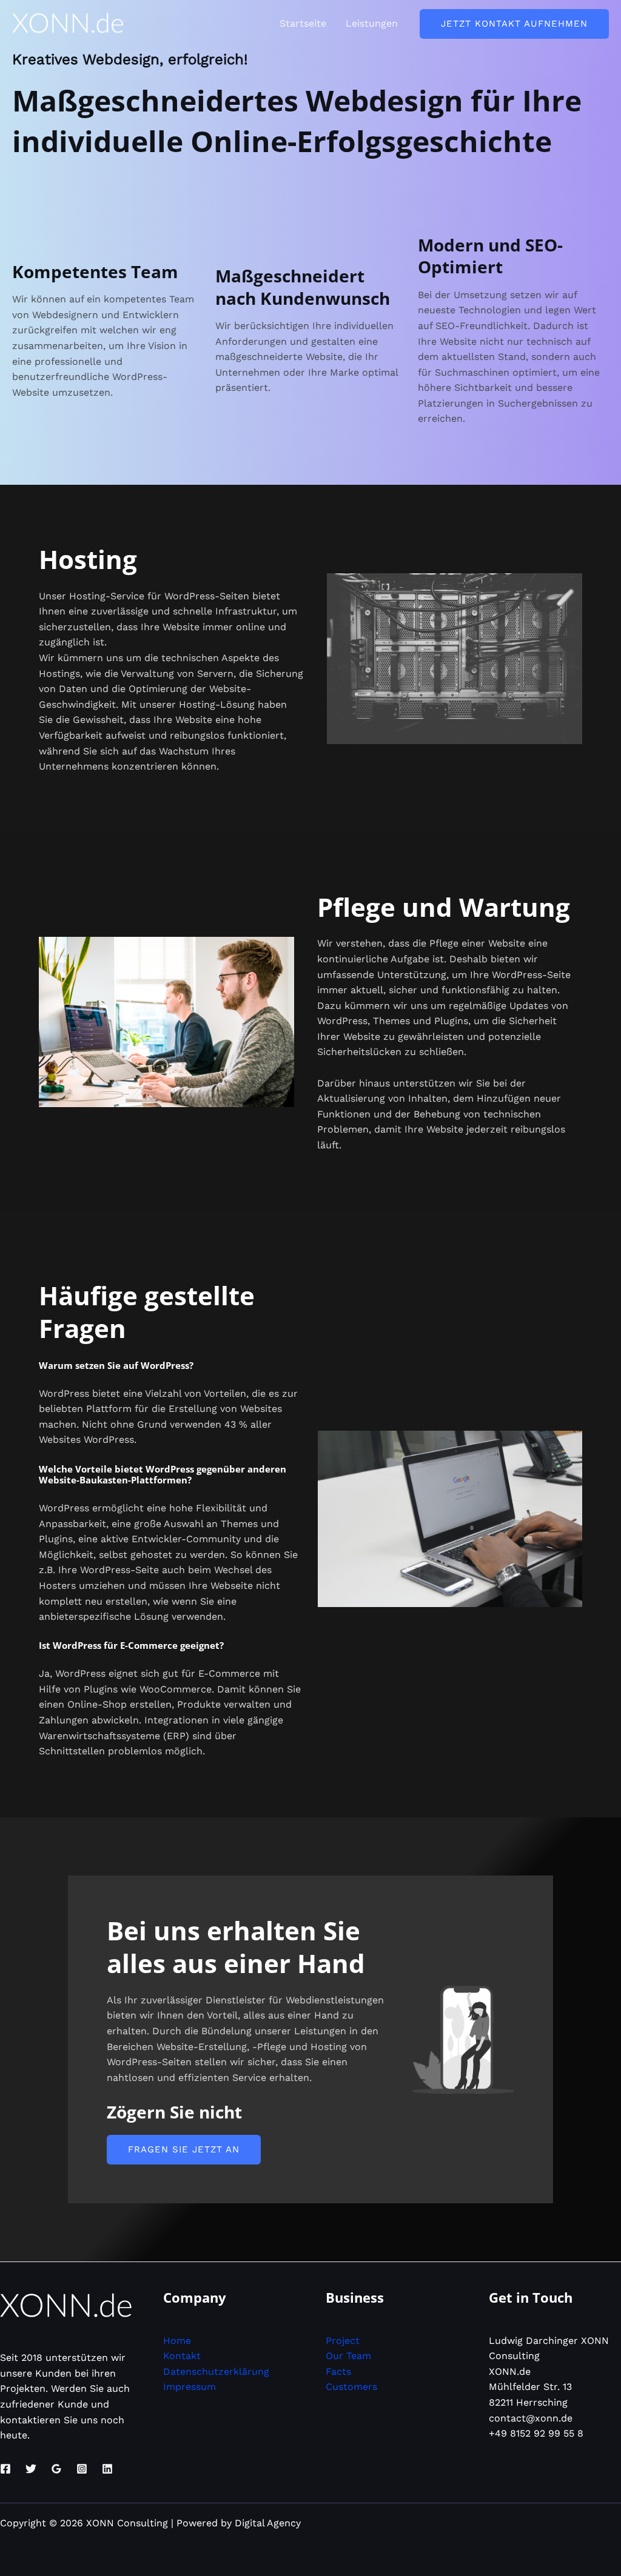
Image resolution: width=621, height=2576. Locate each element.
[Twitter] (31, 2469)
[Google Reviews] (56, 2469)
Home (177, 2341)
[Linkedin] (107, 2469)
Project (343, 2341)
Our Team (348, 2356)
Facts (338, 2371)
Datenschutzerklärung (216, 2371)
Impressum (190, 2387)
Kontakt (182, 2356)
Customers (351, 2387)
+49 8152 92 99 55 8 (536, 2433)
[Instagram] (82, 2469)
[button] (514, 24)
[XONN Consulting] (68, 23)
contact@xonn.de (531, 2418)
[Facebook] (5, 2469)
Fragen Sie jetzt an (184, 2149)
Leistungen (372, 23)
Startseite (303, 23)
